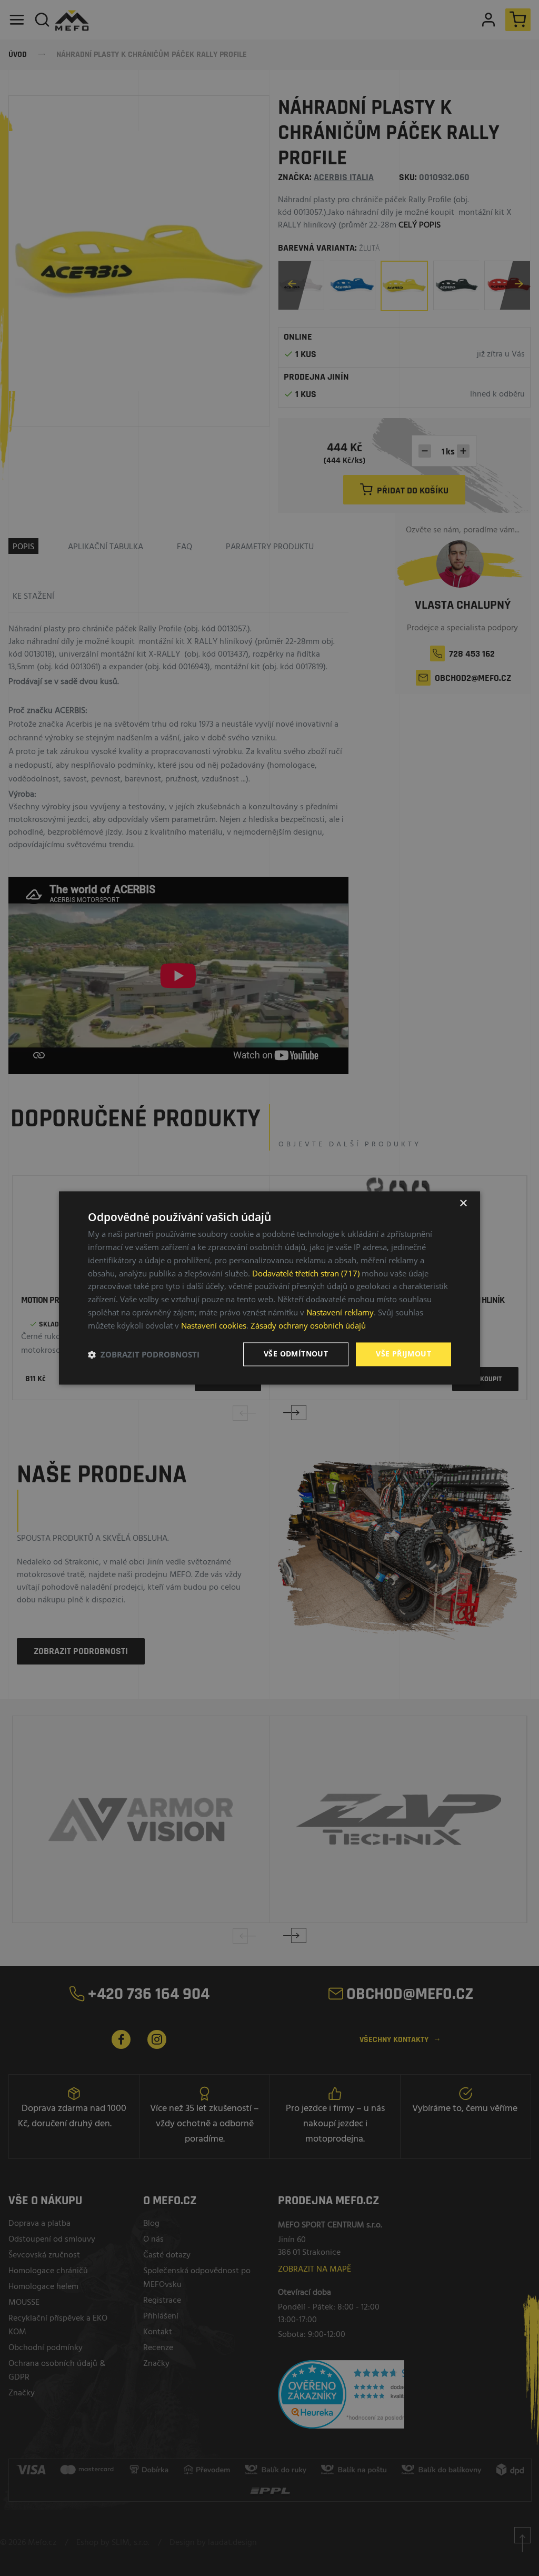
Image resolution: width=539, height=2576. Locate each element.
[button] (144, 1354)
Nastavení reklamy (340, 1312)
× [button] (463, 1203)
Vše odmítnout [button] (296, 1354)
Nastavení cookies (214, 1325)
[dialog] (269, 1288)
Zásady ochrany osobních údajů (308, 1325)
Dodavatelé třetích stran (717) (306, 1273)
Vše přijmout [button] (403, 1354)
